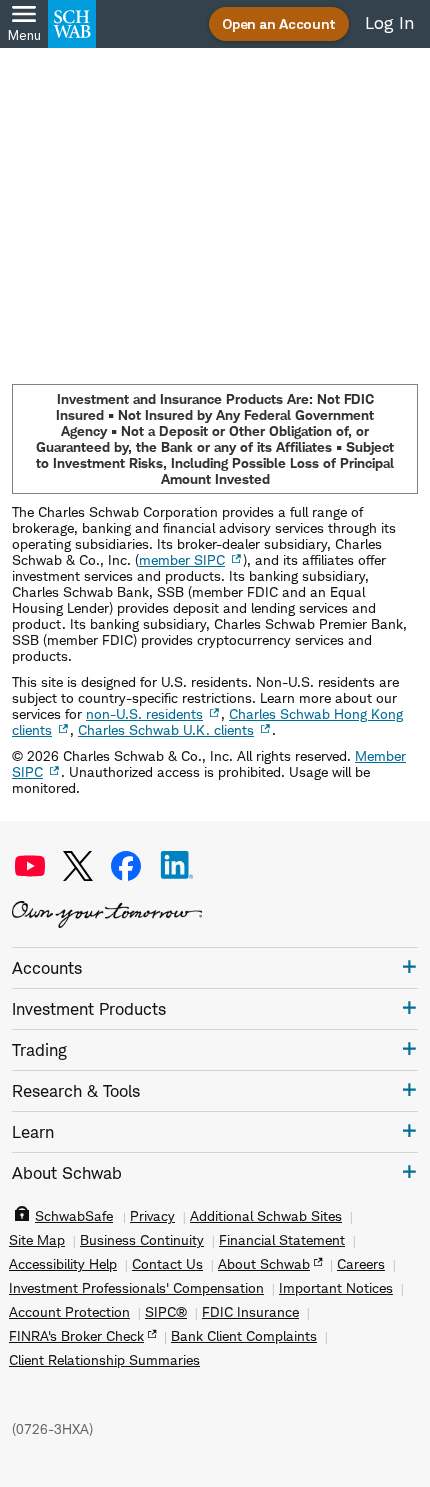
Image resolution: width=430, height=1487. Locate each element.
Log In (389, 23)
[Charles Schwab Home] (72, 24)
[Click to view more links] (409, 966)
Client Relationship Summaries (104, 1360)
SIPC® (166, 1312)
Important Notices (336, 1288)
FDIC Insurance (250, 1312)
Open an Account (279, 23)
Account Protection (69, 1312)
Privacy (152, 1216)
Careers (361, 1264)
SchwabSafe (74, 1216)
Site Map (37, 1240)
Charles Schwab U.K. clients (166, 729)
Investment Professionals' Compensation (136, 1288)
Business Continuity (142, 1240)
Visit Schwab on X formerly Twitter (78, 866)
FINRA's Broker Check (76, 1336)
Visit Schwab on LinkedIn (177, 866)
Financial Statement (282, 1240)
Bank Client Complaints (244, 1336)
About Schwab (264, 1264)
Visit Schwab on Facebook (126, 866)
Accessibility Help (63, 1264)
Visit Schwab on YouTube (30, 866)
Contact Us (167, 1264)
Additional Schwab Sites (266, 1216)
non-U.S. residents (144, 713)
